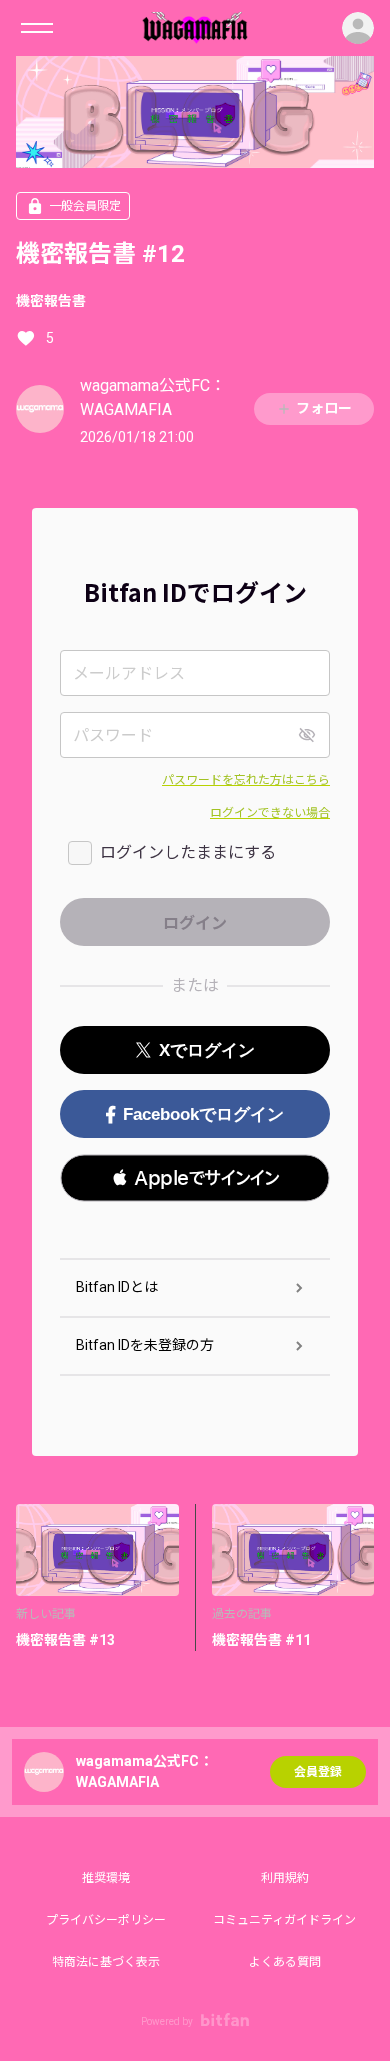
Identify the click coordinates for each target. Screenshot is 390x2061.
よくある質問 (285, 1962)
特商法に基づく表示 (106, 1962)
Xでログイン (207, 1050)
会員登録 (318, 1772)
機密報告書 (51, 301)
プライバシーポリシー (106, 1920)
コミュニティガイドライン (284, 1920)
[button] (195, 1178)
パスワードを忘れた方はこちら (246, 780)
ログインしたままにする (188, 852)
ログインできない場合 (270, 813)
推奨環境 (106, 1878)
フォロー (324, 408)
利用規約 (285, 1878)
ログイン (358, 28)
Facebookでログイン (203, 1114)
